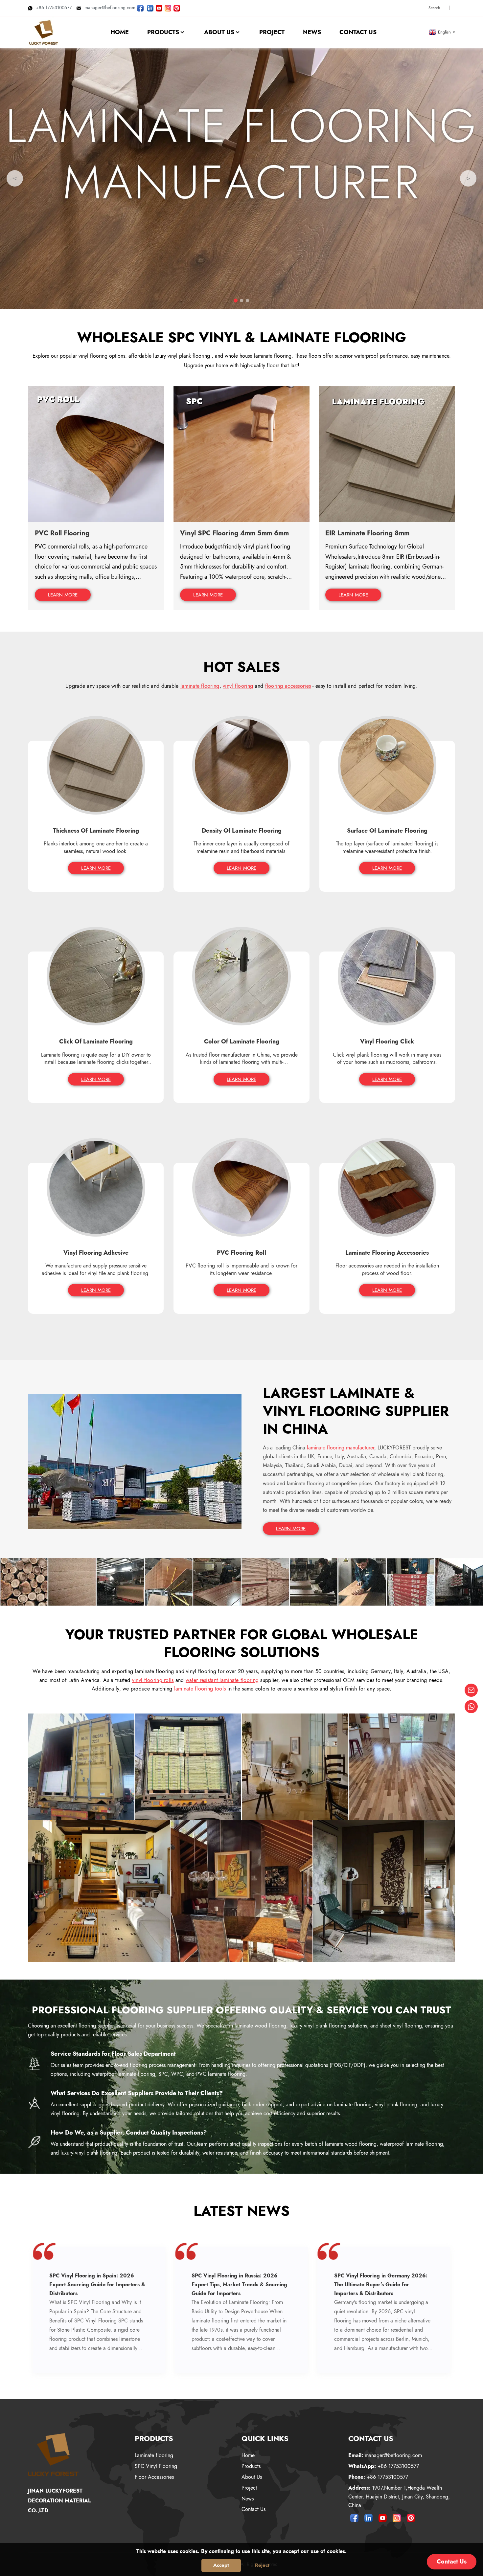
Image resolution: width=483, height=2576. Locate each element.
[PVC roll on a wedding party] (241, 1891)
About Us (252, 2477)
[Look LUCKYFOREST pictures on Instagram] (168, 8)
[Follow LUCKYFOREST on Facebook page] (140, 8)
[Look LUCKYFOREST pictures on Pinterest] (177, 8)
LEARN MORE (63, 595)
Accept (221, 2565)
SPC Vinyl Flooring (156, 2466)
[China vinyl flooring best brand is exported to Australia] (81, 1766)
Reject (262, 2565)
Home (248, 2455)
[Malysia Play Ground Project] (384, 1891)
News (248, 2499)
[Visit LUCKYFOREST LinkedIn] (150, 8)
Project (249, 2488)
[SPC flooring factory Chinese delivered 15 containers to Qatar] (188, 1766)
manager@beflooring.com (110, 8)
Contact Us (253, 2509)
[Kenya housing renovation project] (295, 1766)
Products (251, 2466)
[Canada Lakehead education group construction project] (402, 1766)
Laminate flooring (154, 2455)
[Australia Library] (99, 1891)
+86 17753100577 (54, 8)
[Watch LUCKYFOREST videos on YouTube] (159, 8)
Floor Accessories (154, 2477)
